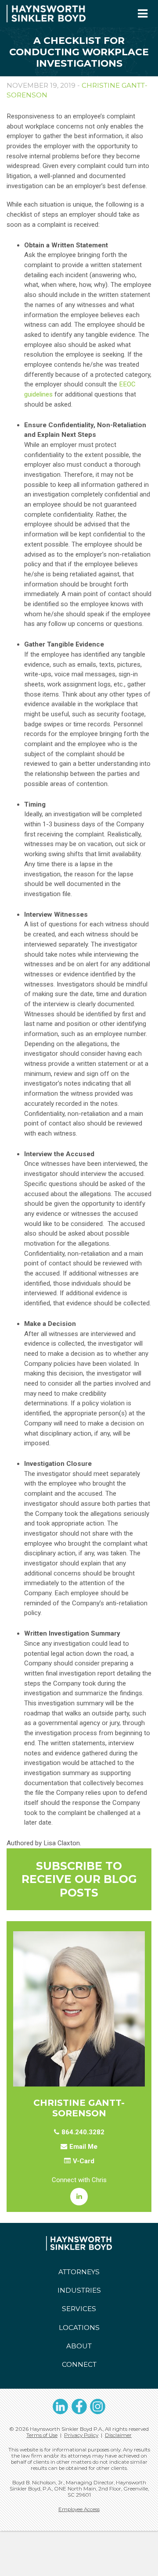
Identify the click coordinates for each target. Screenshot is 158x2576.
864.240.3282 (83, 2132)
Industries (79, 2290)
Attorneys (79, 2272)
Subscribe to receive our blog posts (79, 1879)
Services (79, 2309)
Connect (79, 2364)
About (79, 2346)
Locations (79, 2328)
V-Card (84, 2161)
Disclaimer (118, 2435)
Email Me (83, 2147)
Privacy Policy (81, 2435)
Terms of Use (42, 2435)
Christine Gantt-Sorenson (79, 2108)
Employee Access (79, 2509)
